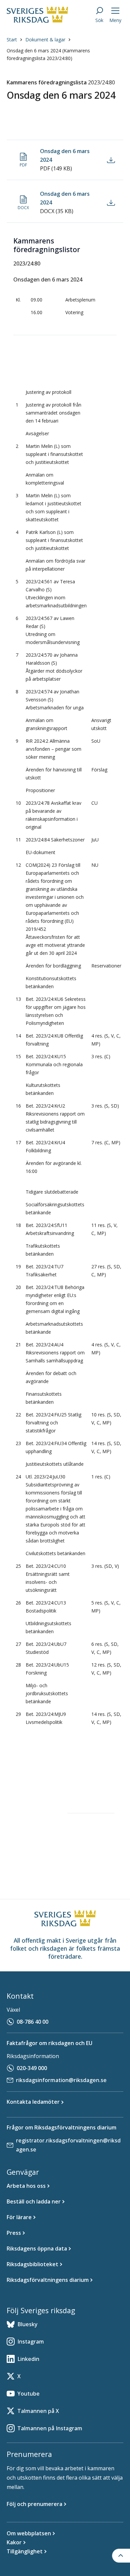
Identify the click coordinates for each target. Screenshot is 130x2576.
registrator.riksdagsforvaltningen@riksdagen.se (68, 2145)
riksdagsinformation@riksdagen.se (61, 2080)
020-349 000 (32, 2068)
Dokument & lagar (45, 40)
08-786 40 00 (32, 2022)
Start (12, 40)
